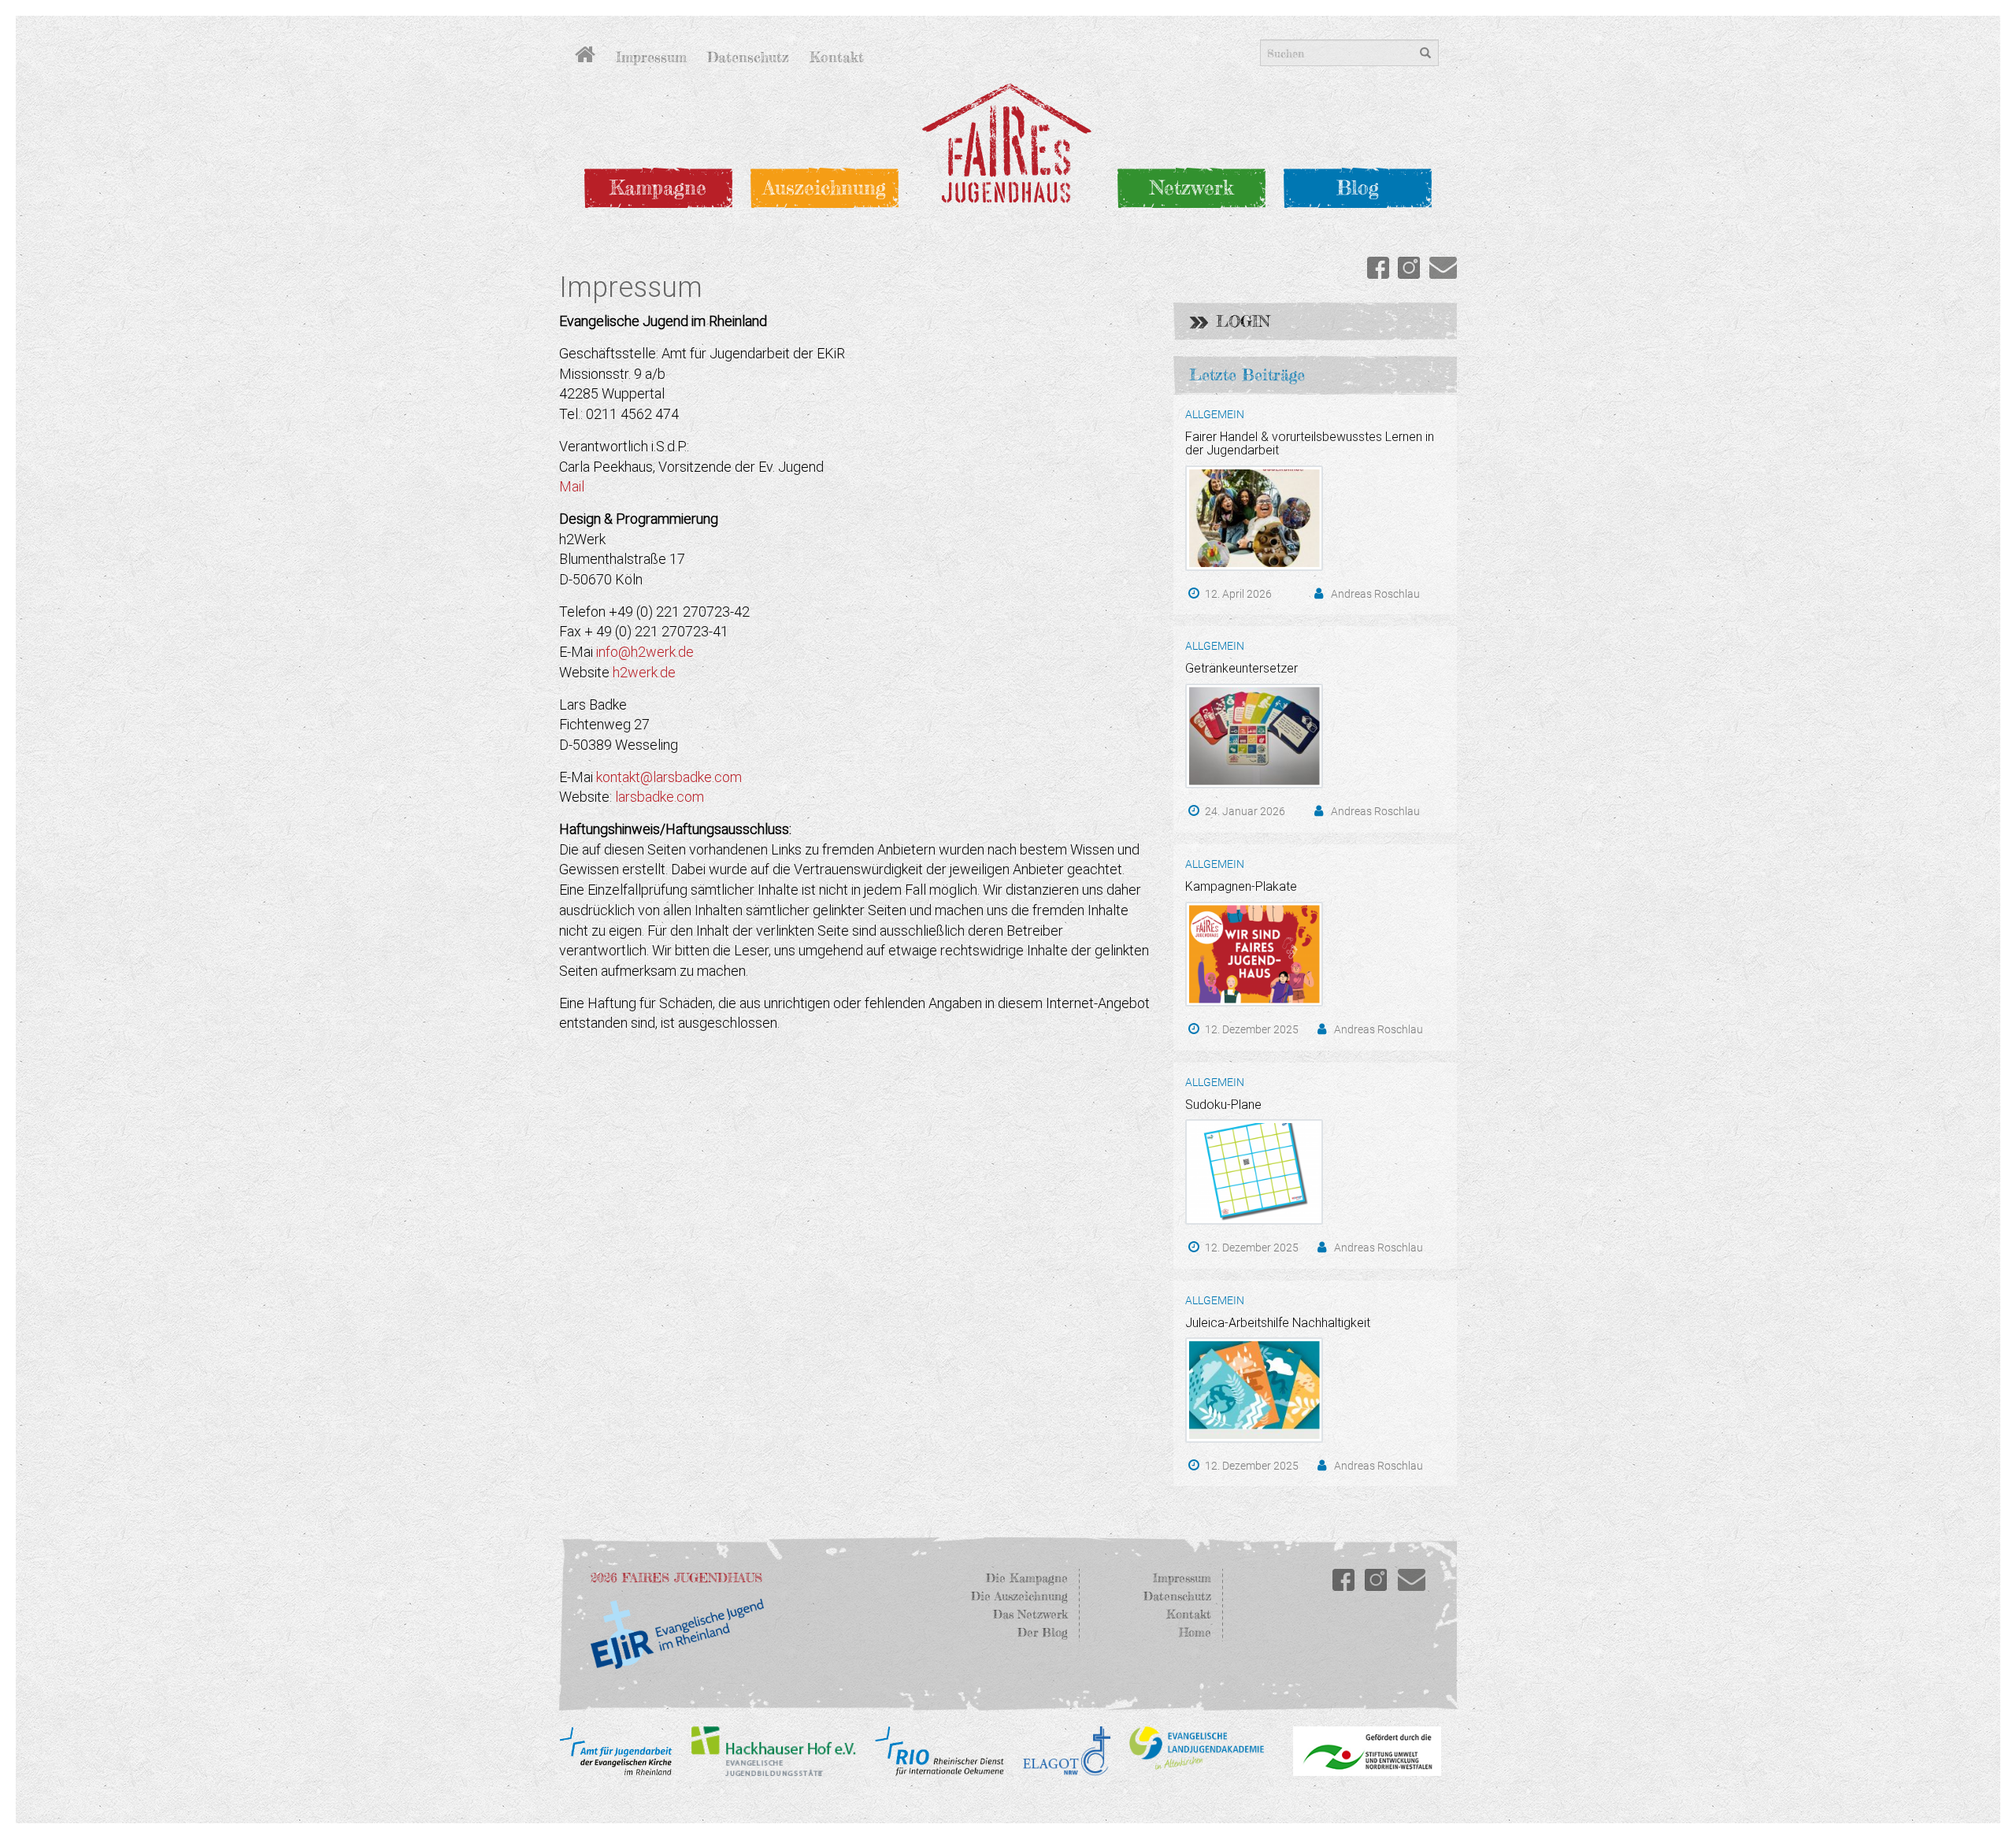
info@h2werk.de (645, 652)
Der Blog (1043, 1632)
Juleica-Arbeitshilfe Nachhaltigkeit (1278, 1323)
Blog (1358, 187)
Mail (572, 486)
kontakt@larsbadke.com (669, 777)
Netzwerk (1191, 187)
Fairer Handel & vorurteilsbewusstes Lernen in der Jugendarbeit (1310, 444)
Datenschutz (748, 57)
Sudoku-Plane (1223, 1105)
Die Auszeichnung (1019, 1596)
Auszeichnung (825, 187)
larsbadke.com (660, 797)
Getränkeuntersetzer (1241, 668)
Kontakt (837, 57)
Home (1195, 1632)
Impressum (651, 57)
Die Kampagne (1027, 1578)
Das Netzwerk (1030, 1614)
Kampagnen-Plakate (1241, 886)
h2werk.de (644, 672)
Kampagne (658, 187)
